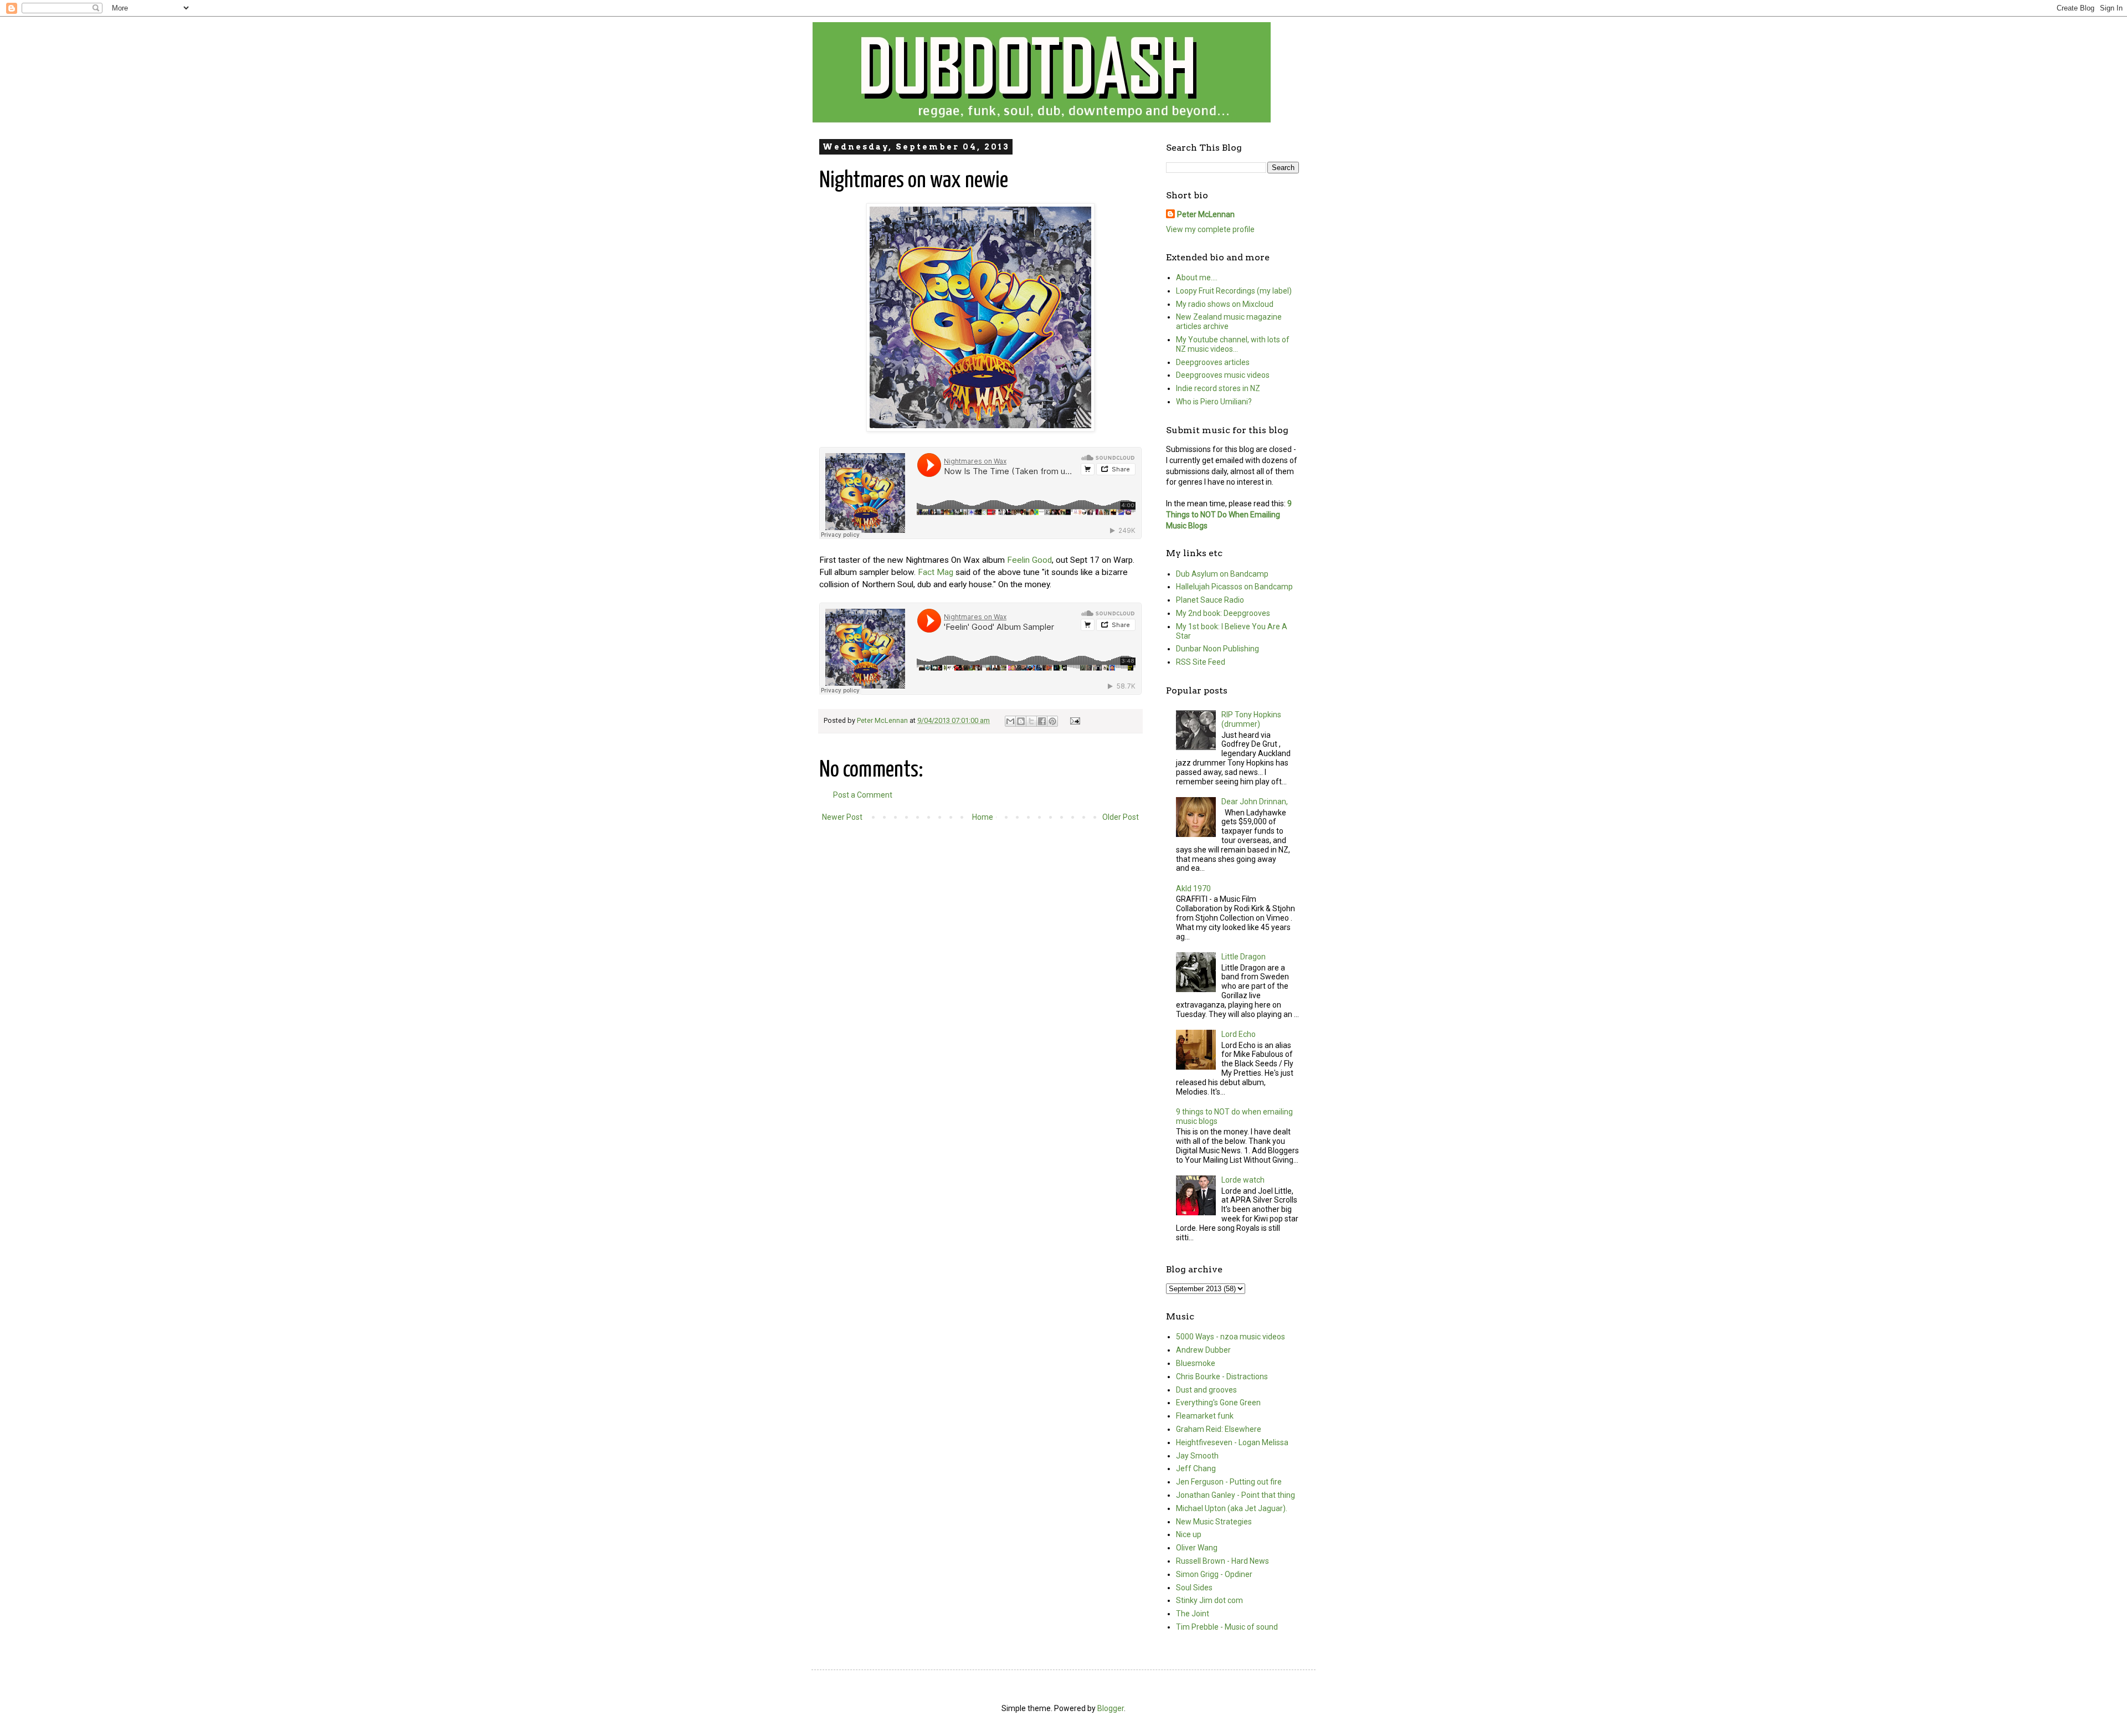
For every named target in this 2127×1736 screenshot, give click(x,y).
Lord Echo (1239, 1034)
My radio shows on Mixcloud (1225, 304)
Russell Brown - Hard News (1222, 1561)
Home (983, 817)
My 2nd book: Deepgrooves (1223, 613)
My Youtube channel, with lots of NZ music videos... (1233, 344)
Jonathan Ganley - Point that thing (1235, 1495)
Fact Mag (936, 572)
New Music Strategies (1214, 1522)
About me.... (1197, 278)
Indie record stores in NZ (1218, 388)
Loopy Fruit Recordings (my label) (1234, 291)
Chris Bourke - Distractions (1222, 1377)
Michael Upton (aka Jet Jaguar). (1232, 1508)
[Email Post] (1073, 720)
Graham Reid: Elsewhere (1219, 1429)
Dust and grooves (1206, 1390)
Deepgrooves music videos (1223, 375)
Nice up (1189, 1534)
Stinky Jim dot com (1209, 1600)
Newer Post (842, 817)
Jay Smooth (1197, 1456)
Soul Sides (1194, 1588)
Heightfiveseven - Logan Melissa (1232, 1442)
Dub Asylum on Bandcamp (1222, 574)
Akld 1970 (1193, 888)
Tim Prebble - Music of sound (1227, 1627)
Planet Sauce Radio (1210, 600)
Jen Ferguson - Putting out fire (1229, 1482)
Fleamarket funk (1205, 1416)
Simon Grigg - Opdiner (1214, 1574)
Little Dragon (1244, 957)
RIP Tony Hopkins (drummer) (1251, 719)
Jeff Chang (1196, 1468)
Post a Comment (863, 795)
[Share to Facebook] (1042, 721)
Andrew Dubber (1203, 1350)
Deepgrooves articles (1213, 362)
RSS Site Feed (1201, 662)
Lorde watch (1243, 1180)
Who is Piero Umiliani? (1214, 402)
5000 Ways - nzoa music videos (1231, 1337)
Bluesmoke (1196, 1363)
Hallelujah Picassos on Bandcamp (1234, 587)
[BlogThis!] (1021, 721)
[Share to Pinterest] (1052, 721)
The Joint (1193, 1614)
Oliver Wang (1197, 1548)
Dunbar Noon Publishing (1217, 649)
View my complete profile (1210, 229)
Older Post (1121, 817)
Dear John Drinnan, (1255, 802)
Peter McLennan (1206, 214)
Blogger (1111, 1708)
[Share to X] (1031, 721)
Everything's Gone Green (1218, 1403)
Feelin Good (1029, 560)
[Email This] (1010, 721)
